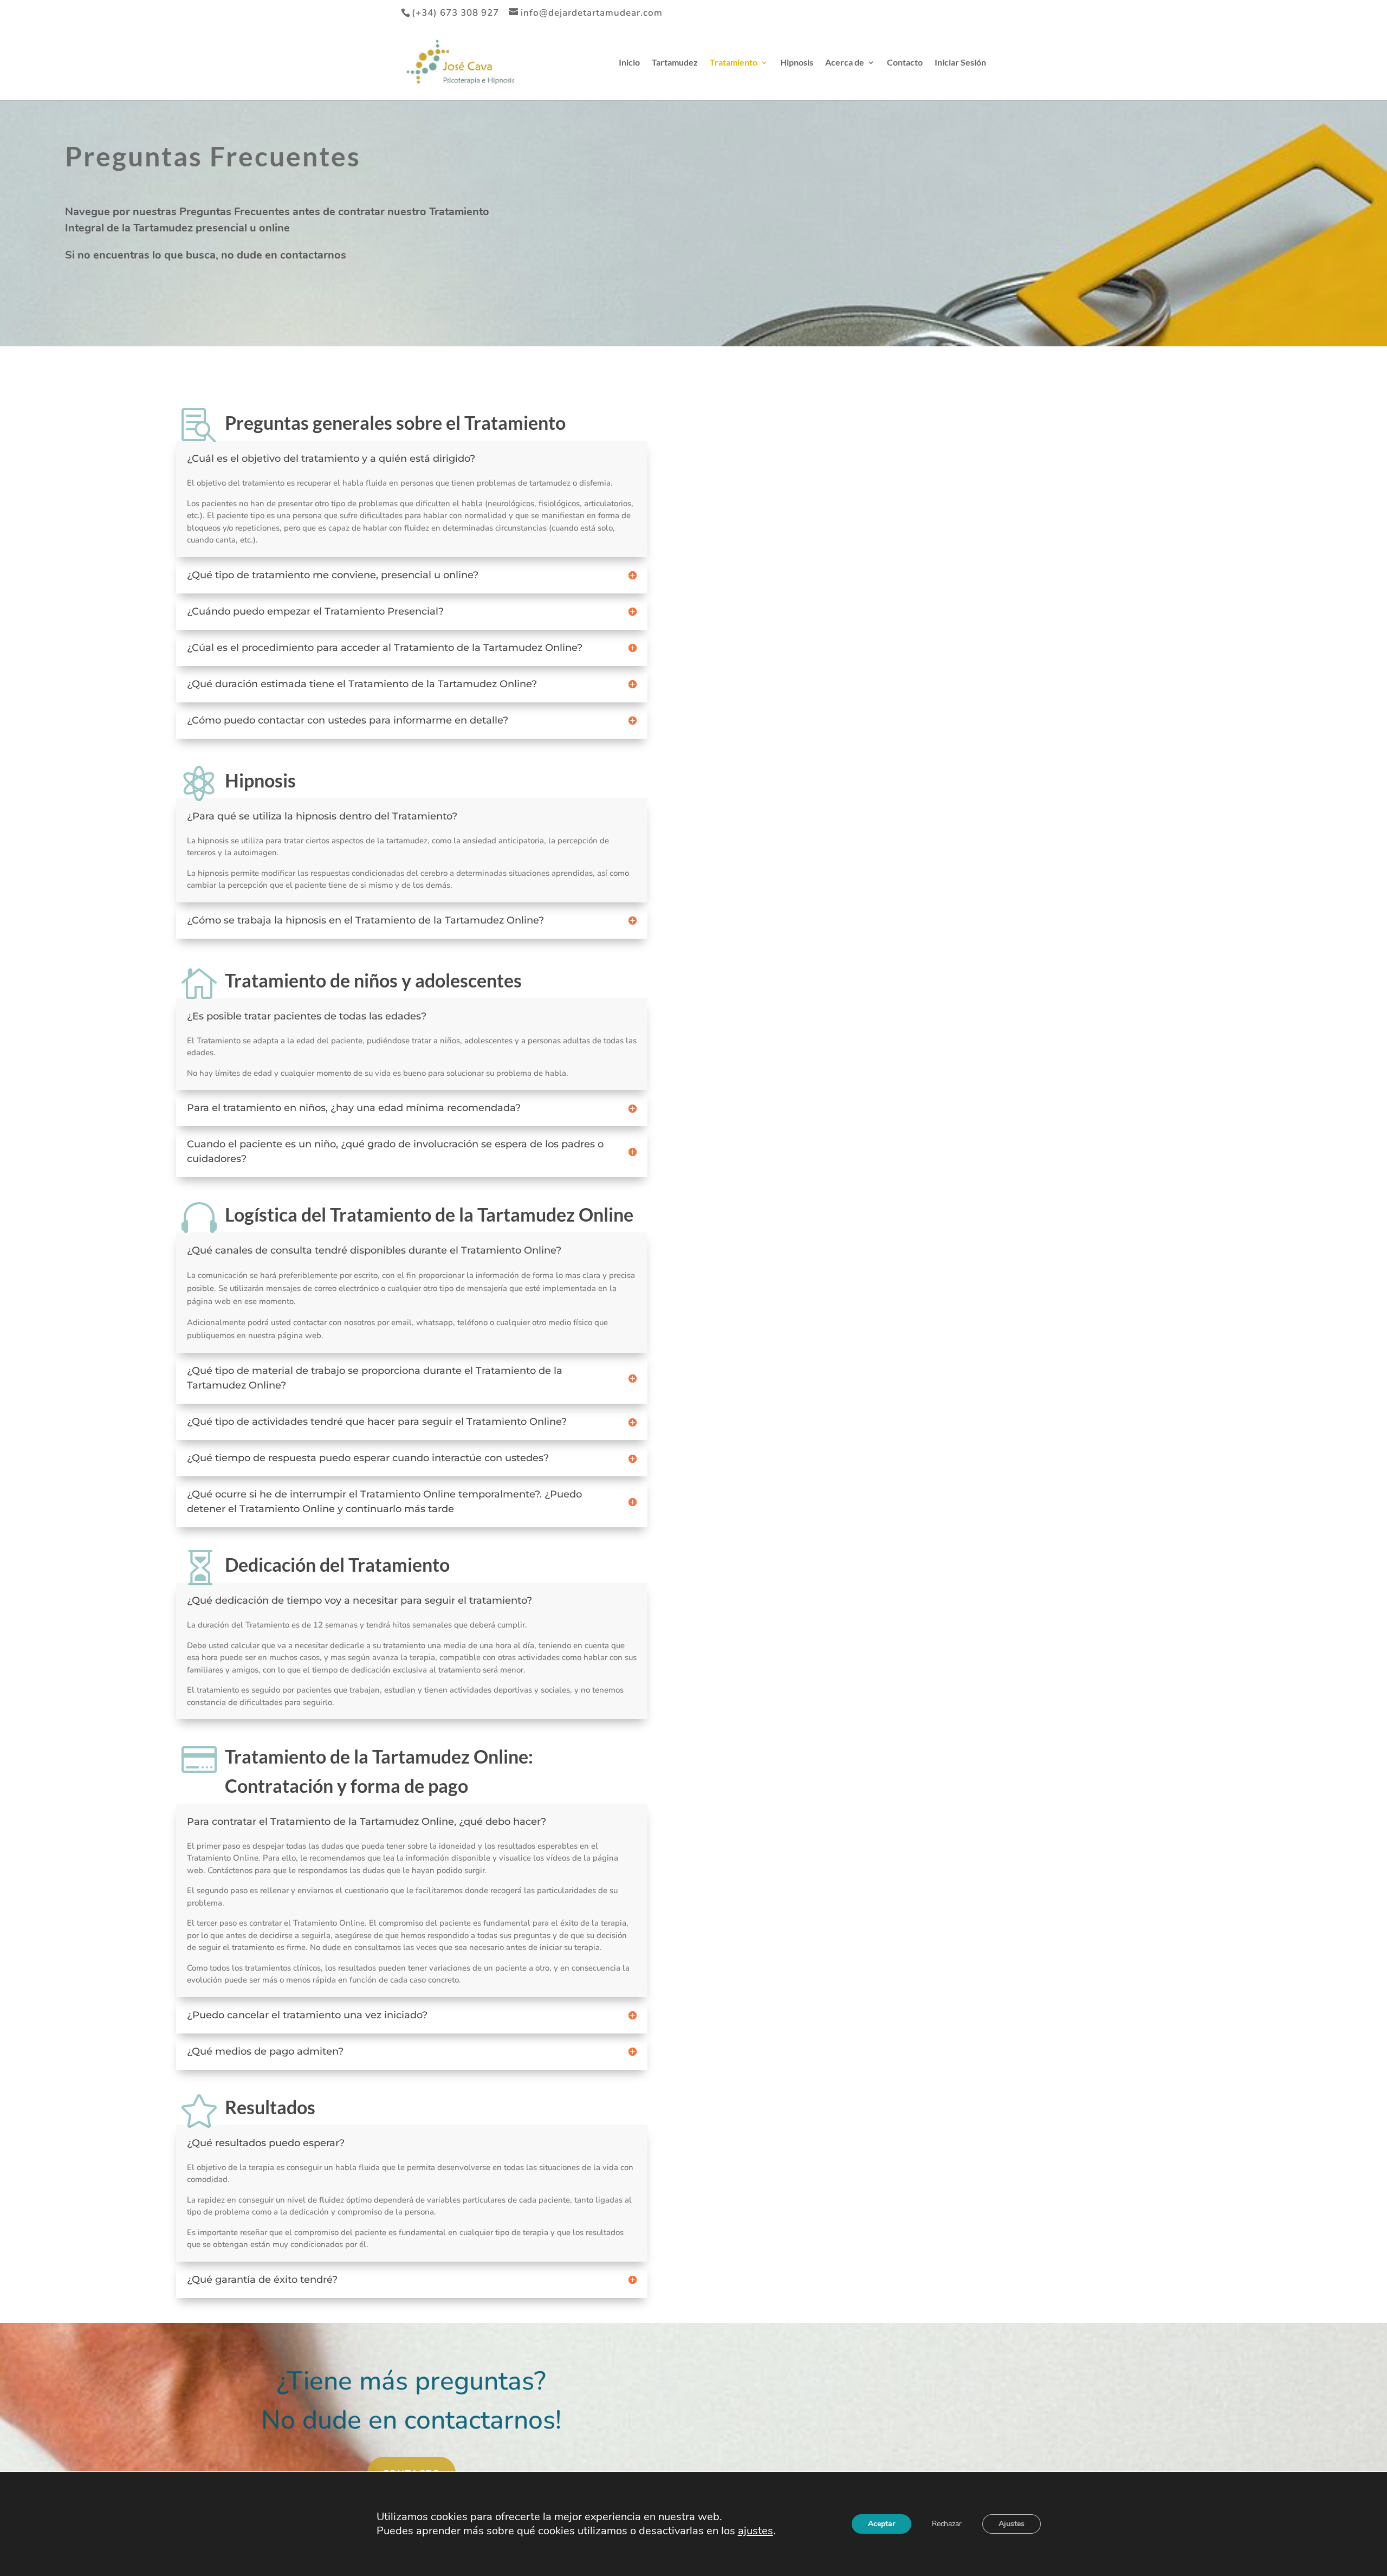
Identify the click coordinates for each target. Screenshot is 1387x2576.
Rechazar (947, 2524)
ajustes (756, 2531)
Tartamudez (675, 63)
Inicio (629, 63)
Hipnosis (797, 63)
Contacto (905, 63)
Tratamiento (734, 63)
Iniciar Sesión (960, 63)
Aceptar (882, 2524)
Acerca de (845, 63)
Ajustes (1012, 2524)
